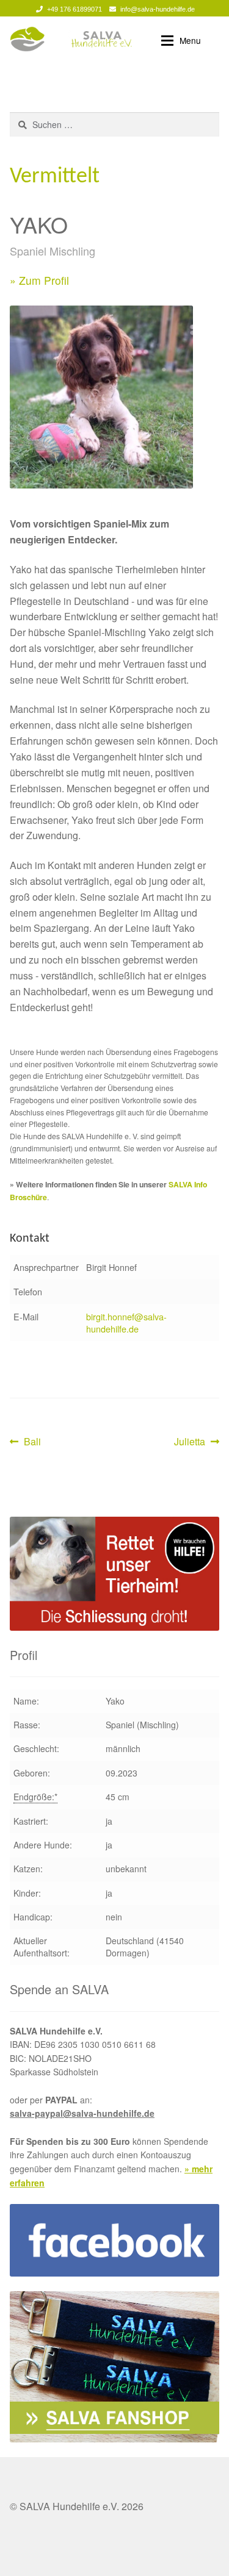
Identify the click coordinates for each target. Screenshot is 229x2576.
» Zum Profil (39, 280)
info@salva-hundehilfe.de (158, 9)
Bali (32, 1442)
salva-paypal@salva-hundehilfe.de (82, 2113)
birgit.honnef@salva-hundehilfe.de (126, 1322)
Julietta (193, 1442)
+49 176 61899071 (75, 9)
